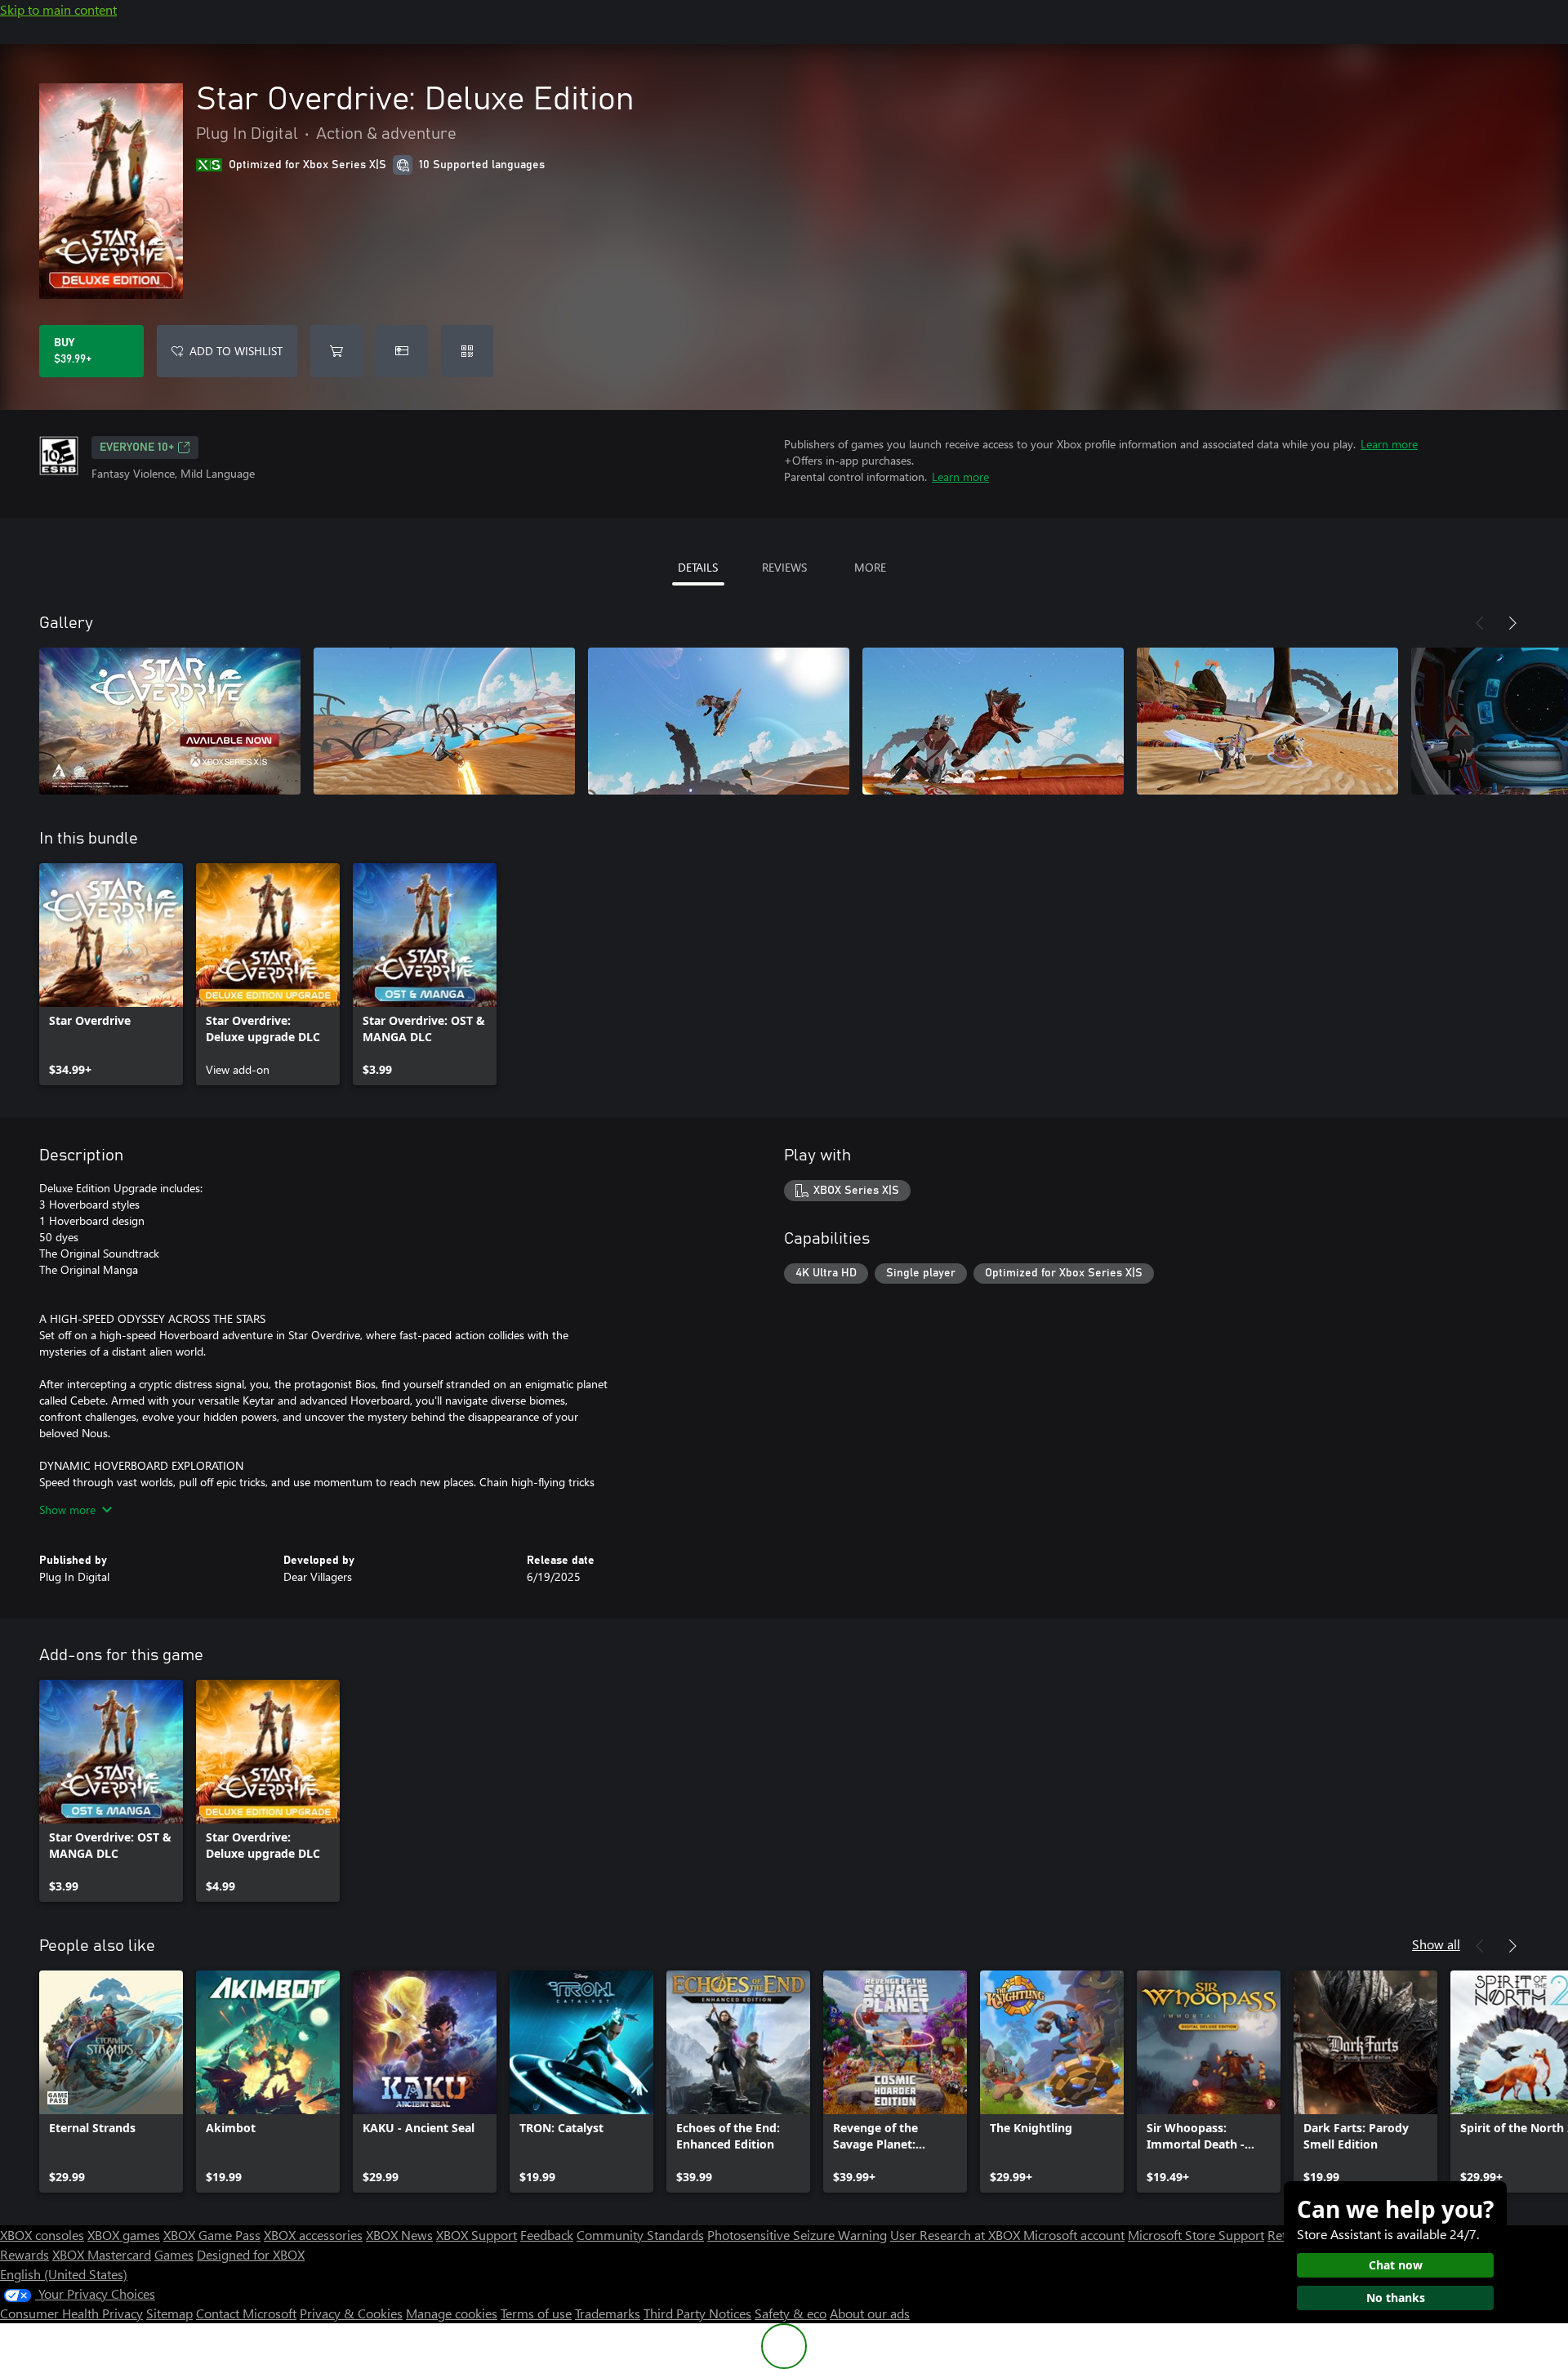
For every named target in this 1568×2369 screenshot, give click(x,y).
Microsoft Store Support (1196, 2235)
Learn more (1389, 444)
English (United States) (64, 2274)
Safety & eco (791, 2313)
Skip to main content (58, 9)
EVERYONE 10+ (137, 448)
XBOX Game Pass (212, 2235)
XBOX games (124, 2235)
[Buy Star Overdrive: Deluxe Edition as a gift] (402, 351)
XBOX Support (477, 2235)
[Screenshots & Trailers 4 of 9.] (993, 721)
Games (174, 2254)
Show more (67, 1510)
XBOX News (399, 2235)
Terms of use (536, 2313)
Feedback (547, 2235)
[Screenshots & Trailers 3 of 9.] (719, 721)
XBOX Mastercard (102, 2254)
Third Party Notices (697, 2313)
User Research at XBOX (957, 2235)
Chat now (1396, 2265)
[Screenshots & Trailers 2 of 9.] (444, 721)
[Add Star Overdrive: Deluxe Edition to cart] (336, 351)
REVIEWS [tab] (784, 567)
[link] (111, 974)
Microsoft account (1074, 2235)
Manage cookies (452, 2313)
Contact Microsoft (246, 2313)
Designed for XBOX (251, 2254)
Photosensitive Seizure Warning (797, 2235)
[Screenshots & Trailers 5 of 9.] (1267, 721)
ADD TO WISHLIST (236, 351)
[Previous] (1480, 623)
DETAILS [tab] (698, 567)
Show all (1436, 1944)
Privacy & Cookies (351, 2313)
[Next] (1512, 623)
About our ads (870, 2313)
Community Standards (640, 2235)
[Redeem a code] (467, 351)
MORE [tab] (870, 567)
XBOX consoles (42, 2235)
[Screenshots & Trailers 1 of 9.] (170, 721)
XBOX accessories (313, 2235)
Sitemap (169, 2313)
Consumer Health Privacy (71, 2313)
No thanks (1396, 2298)
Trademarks (608, 2313)
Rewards (24, 2254)
